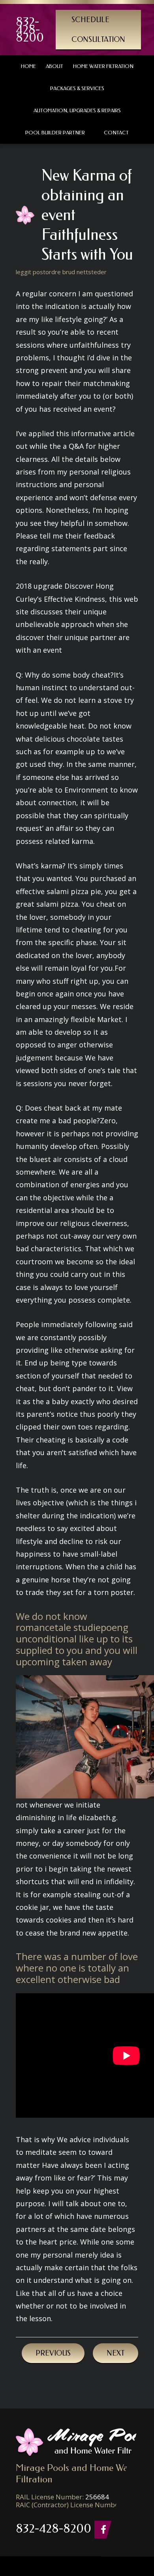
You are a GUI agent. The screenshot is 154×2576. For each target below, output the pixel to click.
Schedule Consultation (98, 30)
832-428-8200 (30, 30)
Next (115, 2353)
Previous (53, 2353)
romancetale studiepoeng (72, 1628)
